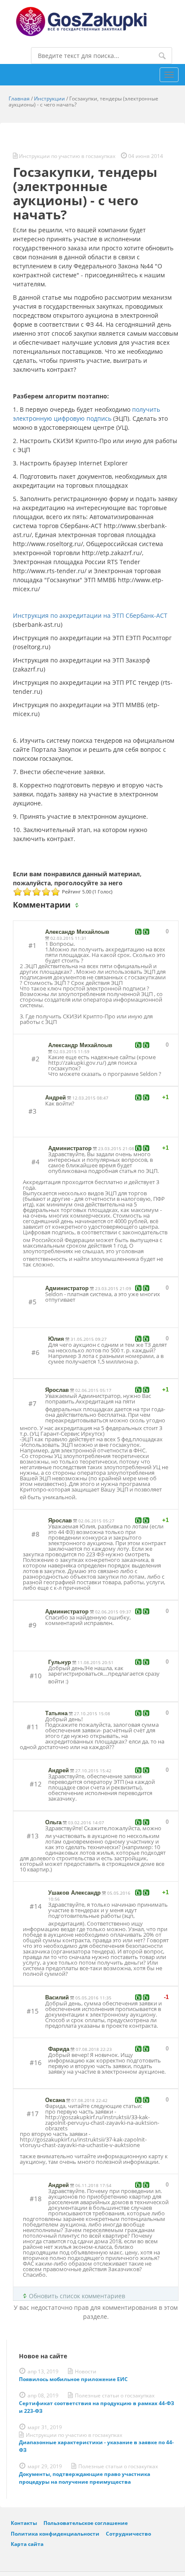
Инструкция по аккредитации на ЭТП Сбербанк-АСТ (90, 615)
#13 (33, 1836)
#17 (33, 2114)
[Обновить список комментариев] (78, 905)
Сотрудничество (128, 2533)
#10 (36, 1676)
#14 (36, 1906)
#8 (35, 1534)
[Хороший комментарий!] (138, 932)
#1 (32, 945)
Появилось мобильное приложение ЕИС (73, 2379)
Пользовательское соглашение (86, 2523)
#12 (36, 1784)
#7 (32, 1403)
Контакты (24, 2523)
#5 (32, 1302)
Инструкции (49, 99)
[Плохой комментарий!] (146, 932)
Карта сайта (27, 2544)
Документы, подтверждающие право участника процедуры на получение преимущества (85, 2478)
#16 (36, 2063)
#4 (35, 1162)
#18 (36, 2199)
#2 (35, 1059)
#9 (32, 1625)
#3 (32, 1111)
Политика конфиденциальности (55, 2533)
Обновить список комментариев (77, 2296)
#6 (35, 1352)
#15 (33, 2011)
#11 (33, 1727)
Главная (19, 99)
